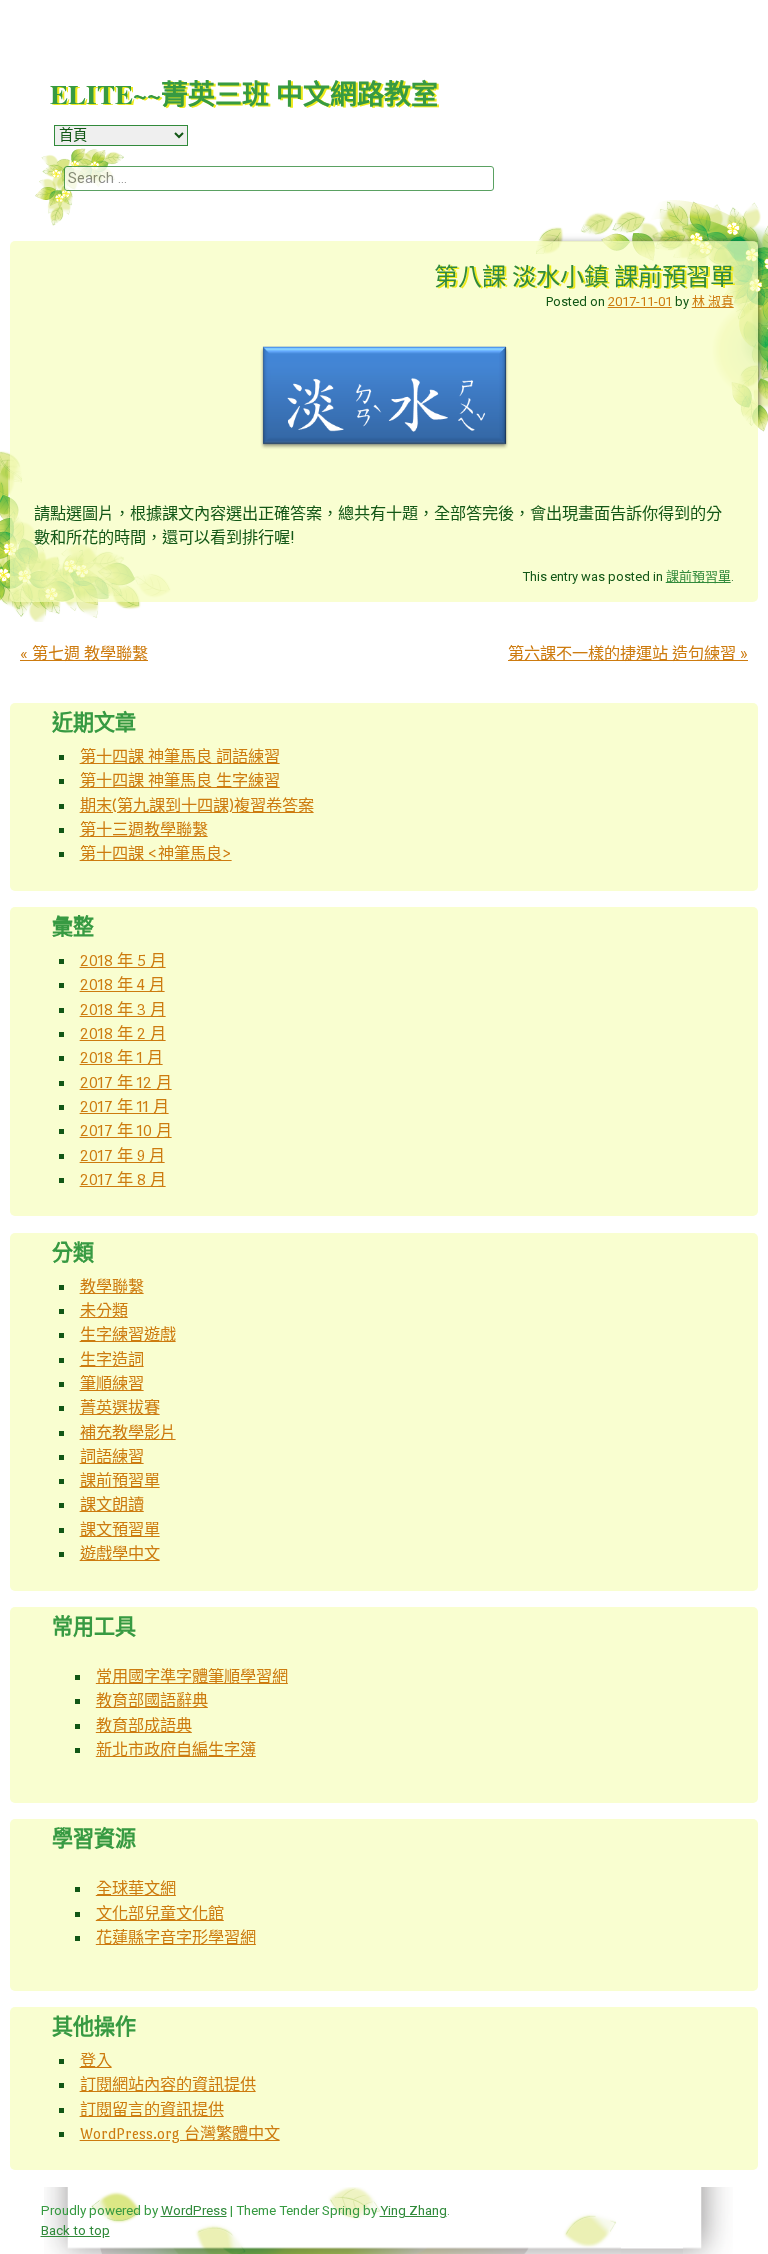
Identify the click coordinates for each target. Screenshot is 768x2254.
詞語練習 (112, 1456)
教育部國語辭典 (152, 1700)
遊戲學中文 (120, 1553)
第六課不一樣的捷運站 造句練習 (628, 653)
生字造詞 (112, 1359)
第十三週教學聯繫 (144, 829)
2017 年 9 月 (122, 1155)
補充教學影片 (128, 1432)
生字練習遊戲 (128, 1334)
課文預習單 (120, 1529)
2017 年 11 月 (124, 1106)
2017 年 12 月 (126, 1082)
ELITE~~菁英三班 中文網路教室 (244, 93)
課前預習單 (698, 576)
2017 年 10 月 (126, 1130)
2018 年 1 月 (121, 1057)
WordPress (194, 2210)
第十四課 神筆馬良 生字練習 (180, 780)
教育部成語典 (144, 1725)
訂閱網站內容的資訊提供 (168, 2084)
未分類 (104, 1310)
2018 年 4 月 (122, 984)
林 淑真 (713, 301)
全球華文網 (136, 1888)
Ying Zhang (413, 2210)
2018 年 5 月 (123, 960)
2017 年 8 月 (123, 1179)
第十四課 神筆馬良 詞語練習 (180, 756)
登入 (96, 2060)
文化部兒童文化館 (160, 1913)
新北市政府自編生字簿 (176, 1749)
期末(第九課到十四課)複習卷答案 (197, 805)
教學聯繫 (112, 1286)
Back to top (75, 2230)
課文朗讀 (112, 1504)
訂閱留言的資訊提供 (152, 2109)
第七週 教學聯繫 (84, 653)
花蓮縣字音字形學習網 (176, 1937)
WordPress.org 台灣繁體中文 (180, 2133)
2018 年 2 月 (123, 1033)
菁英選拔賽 (120, 1407)
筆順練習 (112, 1383)
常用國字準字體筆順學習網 (192, 1676)
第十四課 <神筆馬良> (156, 853)
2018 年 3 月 (123, 1009)
